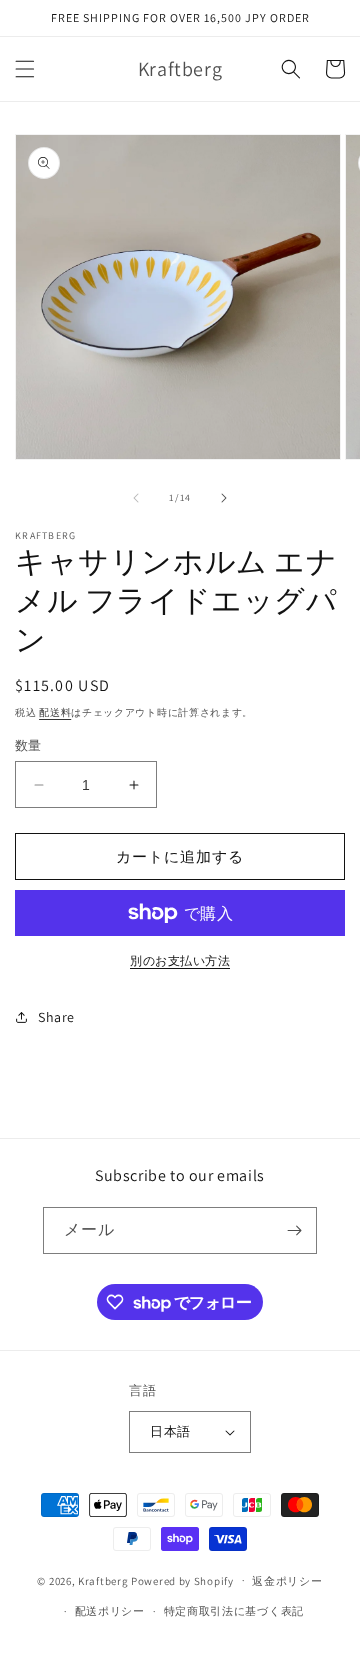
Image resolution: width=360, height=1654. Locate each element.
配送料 (55, 712)
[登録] (294, 1230)
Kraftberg (103, 1580)
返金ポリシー (287, 1581)
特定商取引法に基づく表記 (234, 1611)
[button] (25, 69)
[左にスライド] (136, 498)
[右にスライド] (224, 498)
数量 (28, 745)
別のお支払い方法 (180, 960)
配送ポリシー (110, 1611)
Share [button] (56, 1017)
